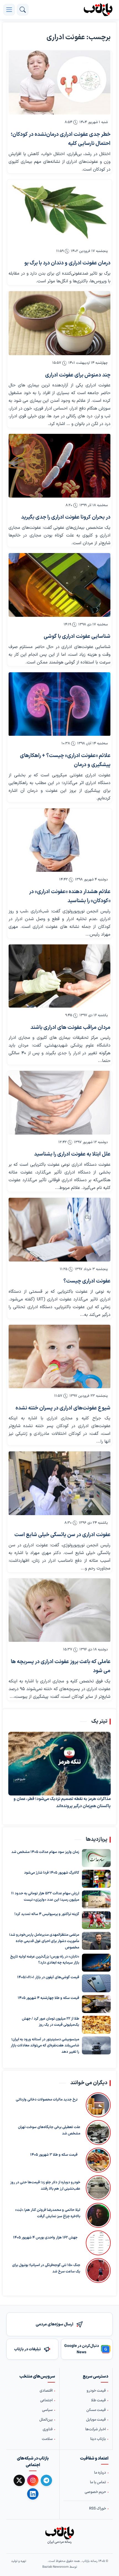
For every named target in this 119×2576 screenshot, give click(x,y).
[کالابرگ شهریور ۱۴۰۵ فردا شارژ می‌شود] (96, 1879)
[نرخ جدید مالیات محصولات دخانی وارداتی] (97, 2105)
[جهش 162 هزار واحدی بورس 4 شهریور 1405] (97, 2243)
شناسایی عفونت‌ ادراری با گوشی (77, 637)
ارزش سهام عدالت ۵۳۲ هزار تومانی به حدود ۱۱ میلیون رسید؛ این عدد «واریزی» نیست (45, 1897)
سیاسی (47, 2410)
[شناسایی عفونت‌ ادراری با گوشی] (59, 585)
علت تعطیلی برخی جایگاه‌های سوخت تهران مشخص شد (49, 2130)
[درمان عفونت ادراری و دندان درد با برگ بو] (59, 211)
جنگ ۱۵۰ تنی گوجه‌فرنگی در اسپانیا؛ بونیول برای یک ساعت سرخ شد (46, 2268)
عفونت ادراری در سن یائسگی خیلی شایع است (62, 1535)
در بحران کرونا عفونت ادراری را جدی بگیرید (66, 517)
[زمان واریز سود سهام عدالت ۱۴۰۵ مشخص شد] (96, 1858)
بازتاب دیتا (98, 2439)
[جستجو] (23, 10)
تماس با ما (98, 2482)
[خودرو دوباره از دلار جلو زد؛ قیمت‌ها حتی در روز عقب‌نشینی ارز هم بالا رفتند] (98, 2188)
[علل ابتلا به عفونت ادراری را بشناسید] (59, 1103)
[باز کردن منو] (9, 10)
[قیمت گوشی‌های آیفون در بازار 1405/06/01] (96, 1983)
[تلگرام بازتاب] (46, 2480)
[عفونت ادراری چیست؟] (59, 1230)
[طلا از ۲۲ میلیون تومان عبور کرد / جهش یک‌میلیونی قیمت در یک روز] (96, 2025)
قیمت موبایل (96, 2420)
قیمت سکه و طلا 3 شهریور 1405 (54, 2155)
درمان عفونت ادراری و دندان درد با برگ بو (67, 263)
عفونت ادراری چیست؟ (87, 1281)
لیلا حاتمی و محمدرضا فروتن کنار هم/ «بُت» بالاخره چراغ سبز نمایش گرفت (48, 2213)
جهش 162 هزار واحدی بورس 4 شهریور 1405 (45, 2238)
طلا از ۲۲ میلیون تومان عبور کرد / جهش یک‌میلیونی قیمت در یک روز (51, 2022)
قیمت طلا (98, 2400)
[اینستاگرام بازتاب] (33, 2480)
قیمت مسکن (96, 2410)
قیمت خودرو (96, 2391)
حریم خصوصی (95, 2492)
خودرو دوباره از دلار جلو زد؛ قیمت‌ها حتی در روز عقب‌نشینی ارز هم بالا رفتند (45, 2186)
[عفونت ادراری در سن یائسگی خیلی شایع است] (59, 1483)
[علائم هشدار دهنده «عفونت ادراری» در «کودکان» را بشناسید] (59, 840)
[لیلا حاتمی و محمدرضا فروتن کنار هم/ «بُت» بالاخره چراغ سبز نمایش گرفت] (98, 2215)
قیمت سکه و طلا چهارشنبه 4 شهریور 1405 (48, 1998)
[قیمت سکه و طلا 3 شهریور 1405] (97, 2160)
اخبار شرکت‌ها (95, 2429)
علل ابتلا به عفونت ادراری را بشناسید (72, 1154)
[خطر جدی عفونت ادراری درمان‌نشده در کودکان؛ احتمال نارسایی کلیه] (59, 83)
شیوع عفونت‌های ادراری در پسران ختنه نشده (63, 1408)
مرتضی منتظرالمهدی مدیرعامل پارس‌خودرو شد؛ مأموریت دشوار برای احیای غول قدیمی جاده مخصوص (44, 1941)
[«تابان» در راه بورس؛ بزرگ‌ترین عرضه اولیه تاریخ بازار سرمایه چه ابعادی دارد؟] (96, 1963)
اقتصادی (46, 2391)
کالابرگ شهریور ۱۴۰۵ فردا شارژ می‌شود (52, 1873)
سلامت (47, 2439)
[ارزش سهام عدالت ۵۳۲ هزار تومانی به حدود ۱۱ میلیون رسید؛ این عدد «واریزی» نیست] (96, 1899)
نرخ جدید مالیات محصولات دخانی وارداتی (47, 2100)
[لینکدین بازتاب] (33, 2494)
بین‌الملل (46, 2420)
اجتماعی (46, 2400)
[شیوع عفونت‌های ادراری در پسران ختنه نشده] (59, 1357)
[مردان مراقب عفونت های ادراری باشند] (59, 976)
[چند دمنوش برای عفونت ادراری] (59, 323)
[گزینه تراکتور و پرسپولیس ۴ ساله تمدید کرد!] (96, 1920)
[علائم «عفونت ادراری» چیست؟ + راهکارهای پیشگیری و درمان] (59, 704)
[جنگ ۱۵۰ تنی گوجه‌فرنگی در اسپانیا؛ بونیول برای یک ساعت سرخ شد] (98, 2270)
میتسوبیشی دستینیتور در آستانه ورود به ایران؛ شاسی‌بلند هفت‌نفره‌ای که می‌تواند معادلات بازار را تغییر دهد (45, 2046)
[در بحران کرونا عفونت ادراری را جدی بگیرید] (59, 466)
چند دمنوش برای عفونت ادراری (78, 375)
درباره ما (100, 2473)
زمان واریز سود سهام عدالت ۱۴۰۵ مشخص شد (45, 1852)
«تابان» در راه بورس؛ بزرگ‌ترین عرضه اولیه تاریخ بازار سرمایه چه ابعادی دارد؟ (45, 1960)
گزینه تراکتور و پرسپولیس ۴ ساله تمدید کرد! (47, 1914)
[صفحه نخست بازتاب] (59, 2533)
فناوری (48, 2429)
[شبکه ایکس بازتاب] (19, 2480)
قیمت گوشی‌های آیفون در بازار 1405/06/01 (48, 1977)
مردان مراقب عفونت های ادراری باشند (70, 1028)
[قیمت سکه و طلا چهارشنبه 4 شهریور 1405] (96, 2004)
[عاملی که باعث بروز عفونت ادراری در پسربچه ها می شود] (59, 1610)
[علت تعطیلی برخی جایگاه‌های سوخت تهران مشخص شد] (98, 2132)
